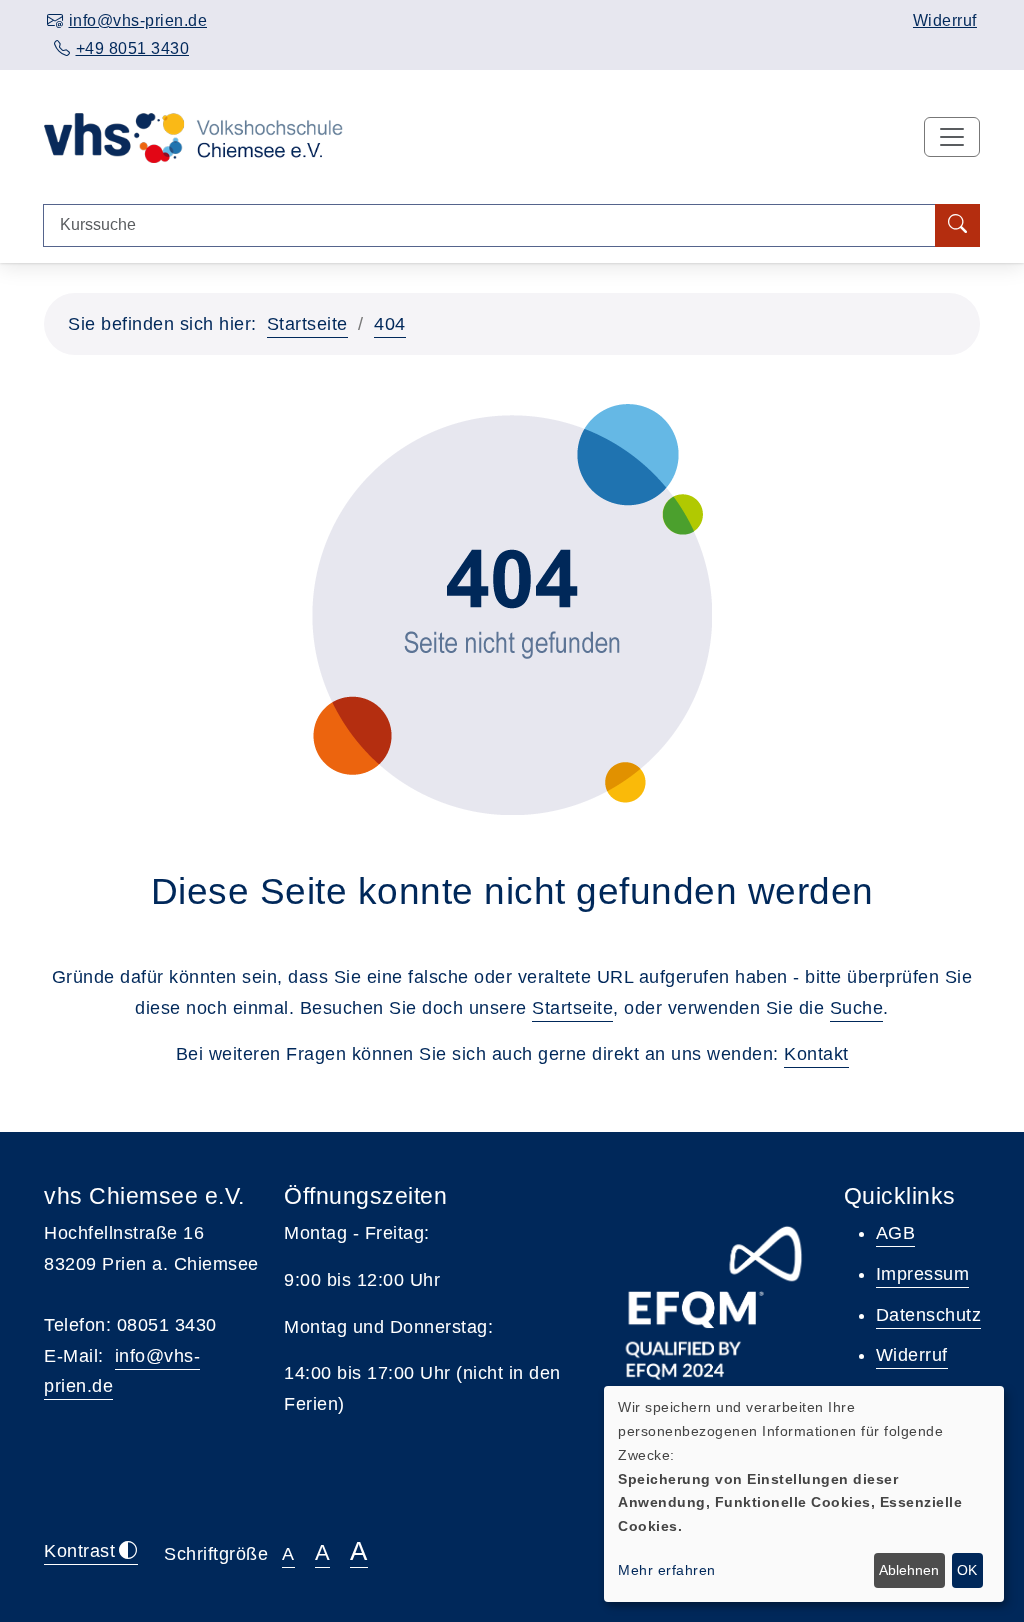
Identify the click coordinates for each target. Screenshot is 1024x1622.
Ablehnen (909, 1570)
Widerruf (945, 20)
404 (390, 324)
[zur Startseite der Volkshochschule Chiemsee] (193, 136)
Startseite (307, 324)
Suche (857, 1008)
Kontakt (816, 1054)
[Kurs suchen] (957, 225)
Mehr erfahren (667, 1570)
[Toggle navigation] (952, 137)
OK (967, 1570)
